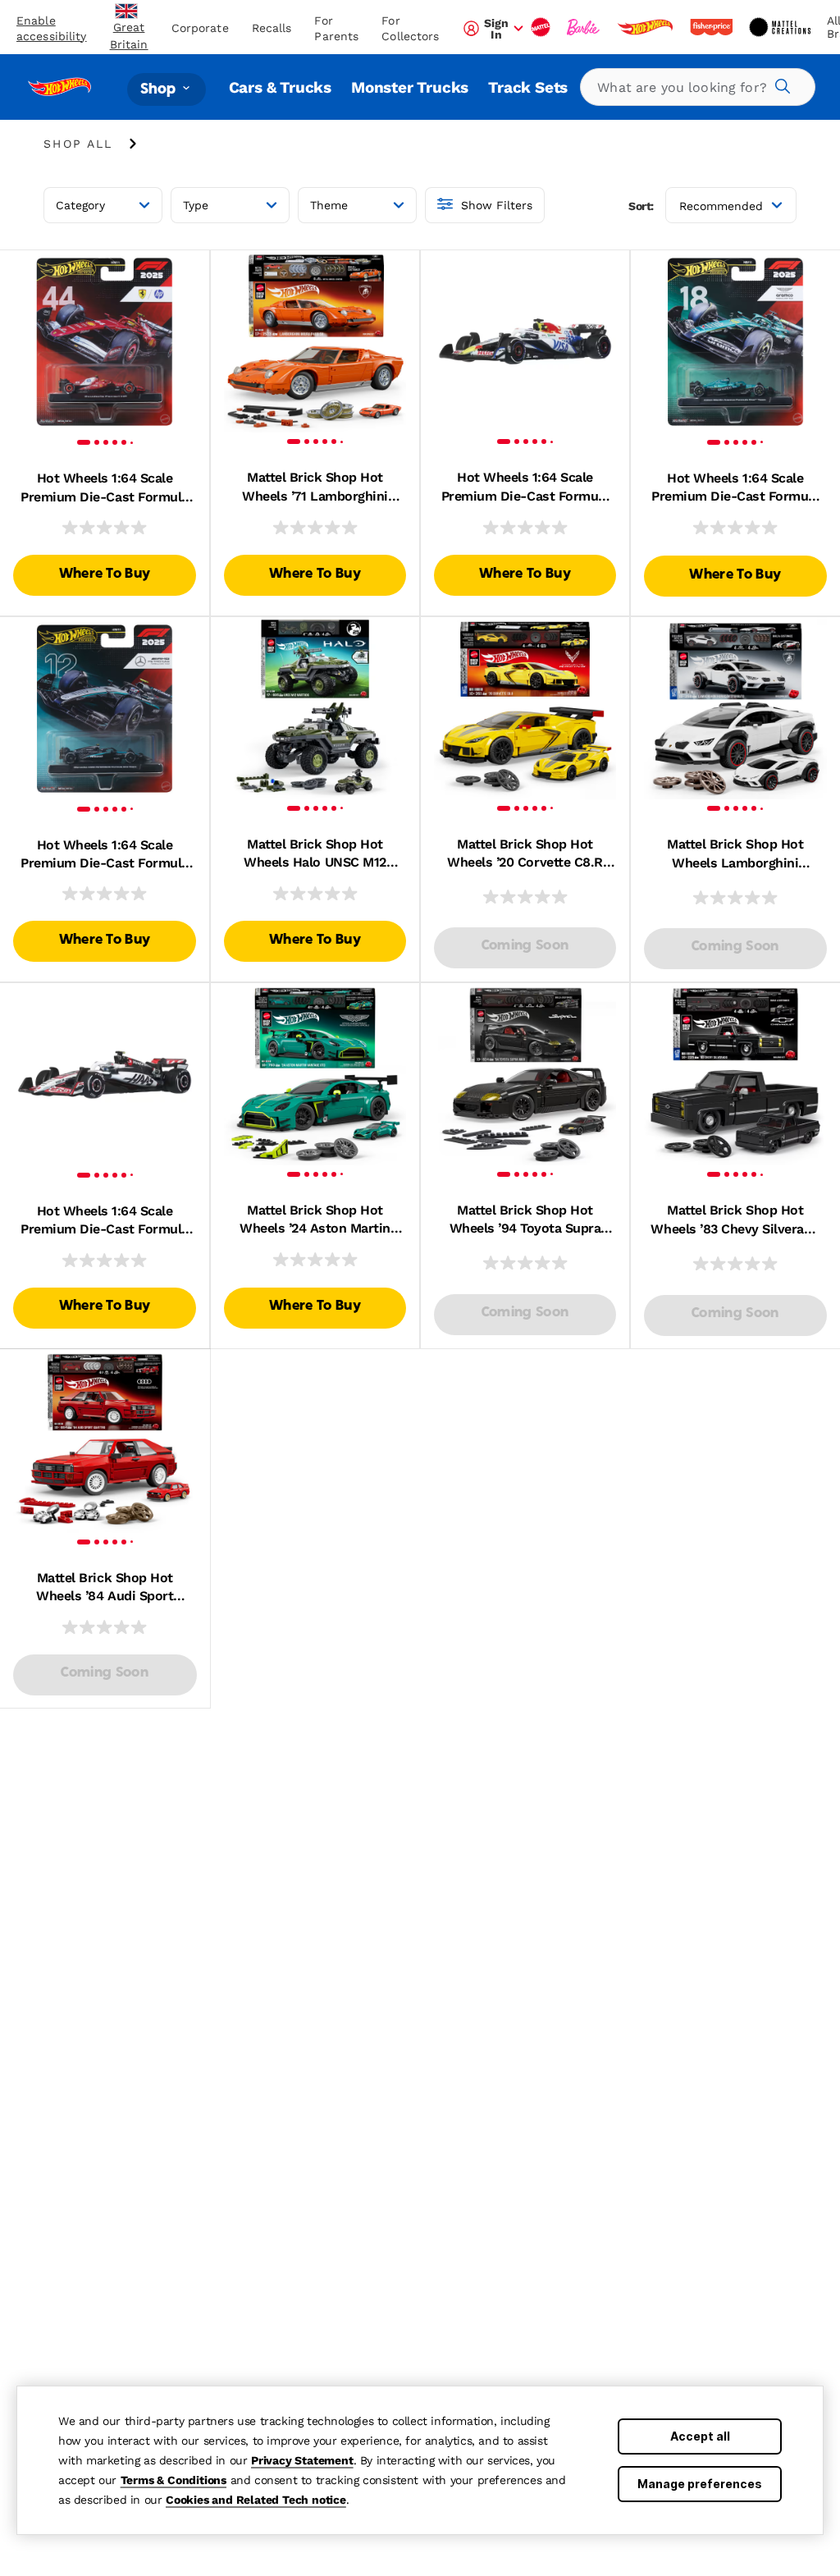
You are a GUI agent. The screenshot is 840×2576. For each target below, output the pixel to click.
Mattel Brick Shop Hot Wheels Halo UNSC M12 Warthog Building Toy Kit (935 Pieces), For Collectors (315, 854)
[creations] (781, 27)
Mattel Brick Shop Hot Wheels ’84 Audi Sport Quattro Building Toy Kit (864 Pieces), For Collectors (105, 1588)
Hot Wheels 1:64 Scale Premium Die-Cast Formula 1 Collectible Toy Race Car (104, 488)
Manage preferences (700, 2484)
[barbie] (585, 27)
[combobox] (698, 87)
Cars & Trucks (280, 87)
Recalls (272, 28)
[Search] (780, 84)
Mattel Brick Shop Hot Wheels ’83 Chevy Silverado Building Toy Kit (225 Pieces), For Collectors (735, 1220)
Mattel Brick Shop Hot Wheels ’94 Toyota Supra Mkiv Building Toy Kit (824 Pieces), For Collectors (525, 1220)
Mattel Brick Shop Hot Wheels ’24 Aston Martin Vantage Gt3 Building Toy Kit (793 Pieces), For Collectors (315, 1220)
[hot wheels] (646, 27)
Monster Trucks (410, 87)
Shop (160, 89)
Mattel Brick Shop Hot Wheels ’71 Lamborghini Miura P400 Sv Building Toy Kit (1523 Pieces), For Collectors (315, 487)
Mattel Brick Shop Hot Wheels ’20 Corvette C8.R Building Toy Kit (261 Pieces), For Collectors (525, 854)
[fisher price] (713, 27)
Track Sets (528, 87)
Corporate (200, 28)
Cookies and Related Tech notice (256, 2500)
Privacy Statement (302, 2460)
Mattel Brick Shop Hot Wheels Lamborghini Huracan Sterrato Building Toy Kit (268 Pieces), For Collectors (735, 854)
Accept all (700, 2436)
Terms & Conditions (173, 2480)
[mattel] (542, 27)
